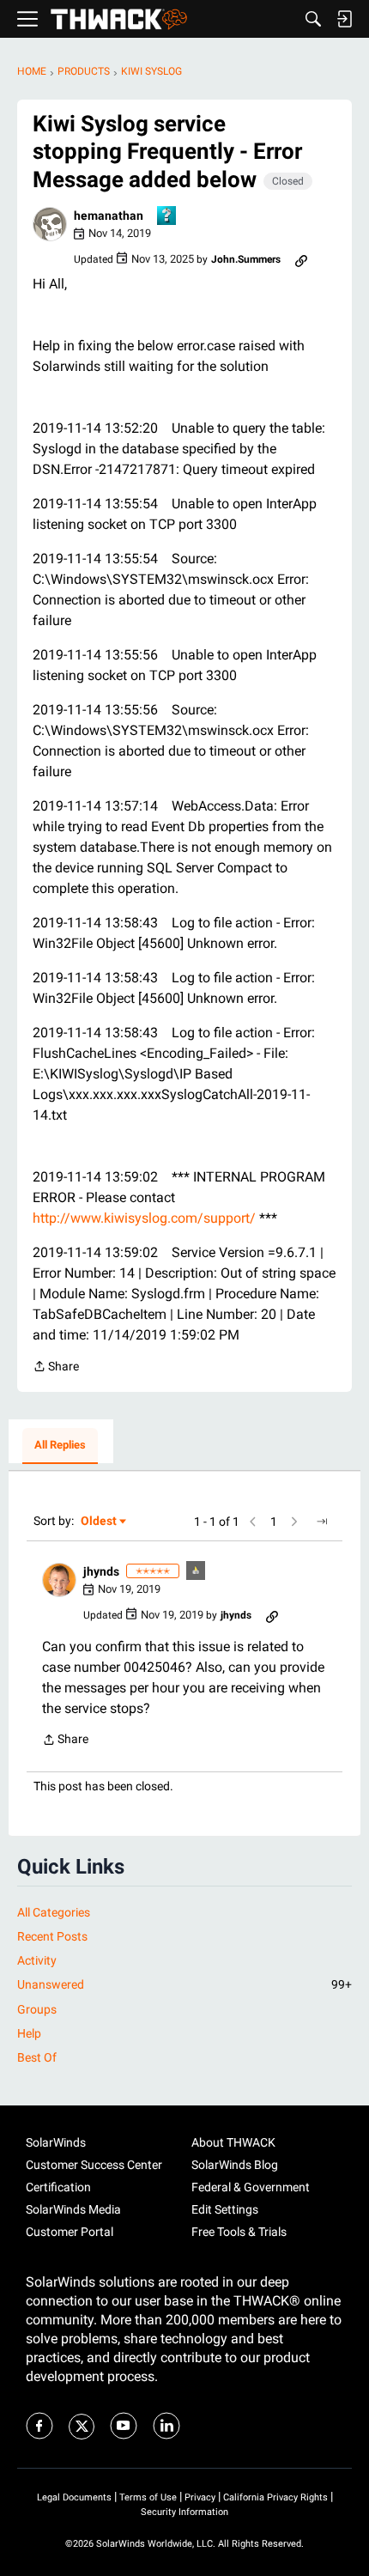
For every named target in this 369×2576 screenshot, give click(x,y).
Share (56, 1368)
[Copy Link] (301, 259)
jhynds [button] (101, 1571)
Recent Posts (52, 1936)
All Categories (54, 1912)
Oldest (100, 1522)
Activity (37, 1960)
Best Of (37, 2057)
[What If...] (197, 1572)
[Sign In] (344, 19)
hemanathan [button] (109, 216)
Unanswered (184, 1984)
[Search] (313, 19)
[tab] (60, 1446)
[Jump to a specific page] (322, 1522)
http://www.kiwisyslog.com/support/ (144, 1218)
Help (29, 2033)
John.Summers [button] (246, 259)
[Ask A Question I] (167, 217)
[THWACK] (119, 19)
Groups (37, 2009)
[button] (50, 224)
